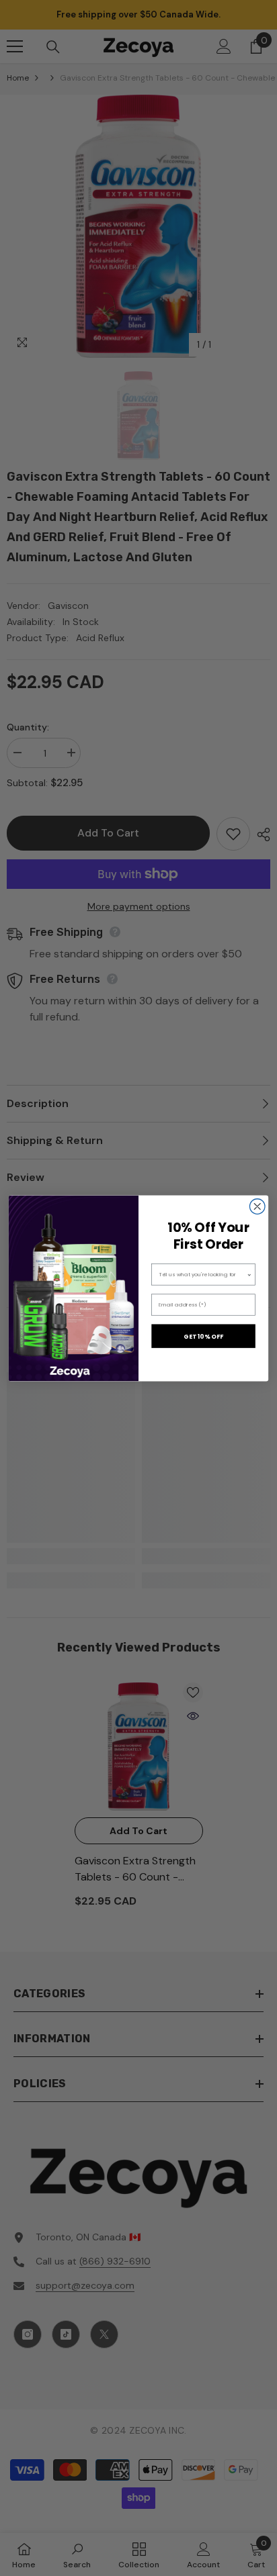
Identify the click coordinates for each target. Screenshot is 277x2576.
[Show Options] (249, 1274)
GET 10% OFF (203, 1336)
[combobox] (203, 1274)
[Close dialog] (257, 1206)
